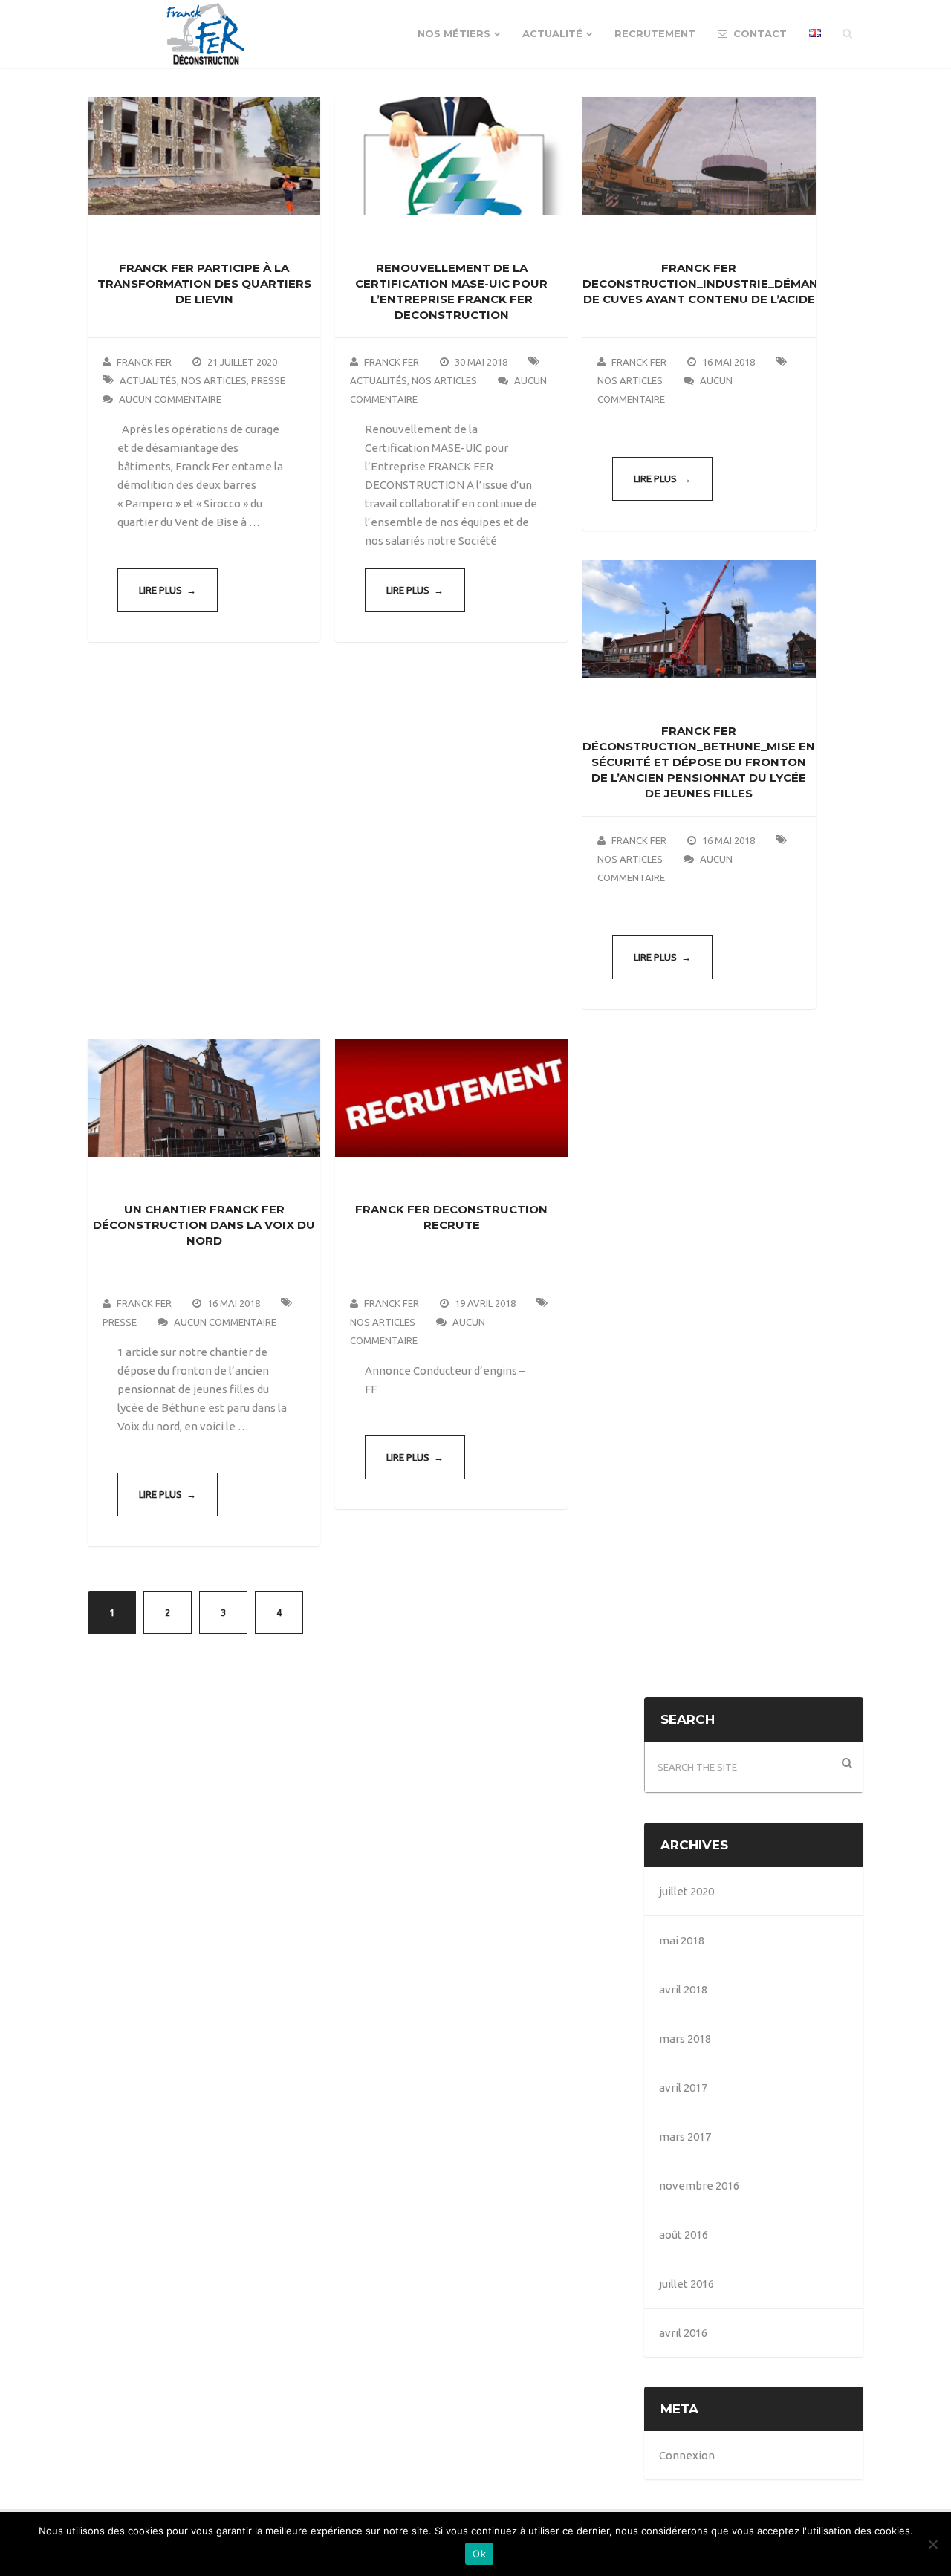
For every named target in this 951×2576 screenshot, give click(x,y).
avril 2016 (683, 2333)
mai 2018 (682, 1940)
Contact (759, 33)
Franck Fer (144, 362)
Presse (268, 380)
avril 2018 (683, 1989)
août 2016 (684, 2235)
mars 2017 (685, 2137)
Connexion (687, 2455)
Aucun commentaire (170, 399)
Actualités (148, 380)
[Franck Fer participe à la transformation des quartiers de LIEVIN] (204, 156)
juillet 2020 (687, 1891)
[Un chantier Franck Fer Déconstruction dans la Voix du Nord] (204, 1098)
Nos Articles (214, 380)
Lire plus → (168, 590)
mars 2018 (685, 2038)
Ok (479, 2554)
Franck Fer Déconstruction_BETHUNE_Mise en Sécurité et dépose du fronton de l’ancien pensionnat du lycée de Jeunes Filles (699, 762)
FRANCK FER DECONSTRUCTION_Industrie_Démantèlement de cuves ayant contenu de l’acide (733, 283)
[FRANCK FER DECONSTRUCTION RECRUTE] (451, 1098)
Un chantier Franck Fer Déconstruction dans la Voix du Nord (204, 1225)
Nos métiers (454, 33)
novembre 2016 (699, 2186)
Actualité (552, 33)
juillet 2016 (687, 2284)
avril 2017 (683, 2087)
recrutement (655, 33)
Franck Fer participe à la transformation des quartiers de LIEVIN (204, 283)
